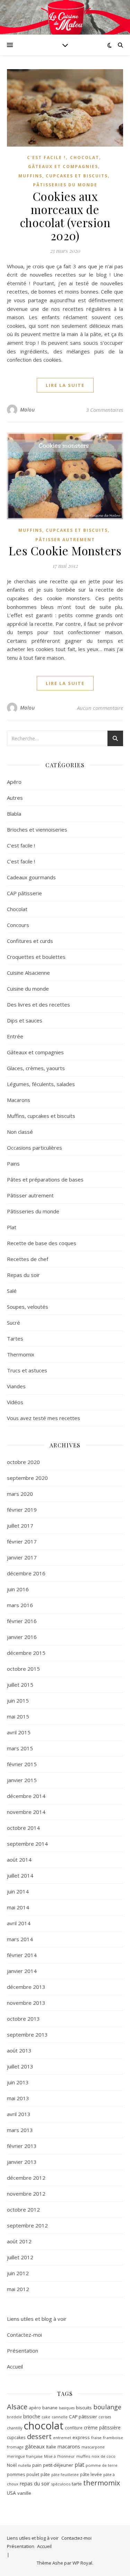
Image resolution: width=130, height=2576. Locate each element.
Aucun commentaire (100, 708)
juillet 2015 (20, 1685)
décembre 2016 (26, 1573)
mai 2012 (18, 2289)
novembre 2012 (26, 2194)
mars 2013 (20, 2130)
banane (50, 2408)
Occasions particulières (34, 1148)
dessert (39, 2436)
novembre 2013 (26, 2003)
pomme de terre (102, 2465)
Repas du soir (23, 1275)
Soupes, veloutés (28, 1307)
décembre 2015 (26, 1653)
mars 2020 (20, 1494)
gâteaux (35, 2446)
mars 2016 (20, 1605)
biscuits (84, 2408)
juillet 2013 (20, 2066)
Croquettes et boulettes (36, 957)
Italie (51, 2447)
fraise (96, 2438)
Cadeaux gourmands (31, 877)
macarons (69, 2447)
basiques (67, 2408)
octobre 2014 (23, 1828)
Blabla (14, 814)
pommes (16, 2475)
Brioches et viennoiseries (37, 830)
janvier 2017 (22, 1557)
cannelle (60, 2417)
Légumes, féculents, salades (41, 1084)
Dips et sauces (25, 1020)
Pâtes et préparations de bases (45, 1179)
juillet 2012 (20, 2257)
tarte (77, 2484)
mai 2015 (18, 1716)
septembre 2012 (27, 2225)
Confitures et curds (30, 941)
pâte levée (91, 2475)
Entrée (15, 1036)
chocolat (44, 2426)
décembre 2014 (26, 1796)
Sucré (14, 1323)
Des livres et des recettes (38, 1004)
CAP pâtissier (83, 2417)
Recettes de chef (28, 1259)
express (81, 2437)
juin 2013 (18, 2082)
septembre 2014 (27, 1844)
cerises (105, 2417)
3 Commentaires (105, 410)
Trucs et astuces (27, 1370)
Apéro (14, 782)
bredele (14, 2417)
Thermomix (21, 1354)
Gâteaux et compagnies (63, 166)
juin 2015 (18, 1701)
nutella (24, 2465)
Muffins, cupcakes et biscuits (63, 176)
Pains (13, 1164)
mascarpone (93, 2447)
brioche (32, 2416)
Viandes (16, 1386)
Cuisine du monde (28, 989)
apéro (35, 2408)
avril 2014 (19, 1923)
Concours (18, 925)
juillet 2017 (20, 1526)
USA (11, 2493)
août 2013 (19, 2050)
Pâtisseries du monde (65, 185)
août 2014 (19, 1860)
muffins (83, 2456)
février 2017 (22, 1541)
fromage (15, 2447)
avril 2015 (19, 1732)
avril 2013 (19, 2114)
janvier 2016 (22, 1637)
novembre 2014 (26, 1812)
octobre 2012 (23, 2209)
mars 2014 (20, 1939)
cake (46, 2417)
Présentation (23, 2351)
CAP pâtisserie (24, 893)
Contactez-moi (24, 2335)
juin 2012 (18, 2273)
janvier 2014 (22, 1971)
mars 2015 (20, 1748)
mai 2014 (18, 1907)
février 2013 (22, 2146)
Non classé (20, 1132)
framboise (113, 2438)
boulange (107, 2407)
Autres (15, 798)
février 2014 (22, 1955)
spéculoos (61, 2484)
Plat (12, 1227)
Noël (12, 2465)
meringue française (25, 2456)
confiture (74, 2428)
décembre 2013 (26, 1987)
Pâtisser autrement (65, 540)
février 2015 (22, 1764)
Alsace (17, 2407)
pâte (45, 2474)
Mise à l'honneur (59, 2456)
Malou (28, 410)
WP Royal (82, 2563)
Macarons (19, 1100)
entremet (62, 2438)
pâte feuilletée (65, 2475)
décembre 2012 (26, 2178)
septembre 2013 (27, 2035)
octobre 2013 (23, 2019)
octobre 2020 (23, 1462)
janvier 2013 (22, 2162)
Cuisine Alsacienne (28, 973)
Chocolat (85, 157)
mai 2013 (18, 2098)
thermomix (102, 2483)
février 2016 (22, 1621)
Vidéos (15, 1402)
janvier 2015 (22, 1780)
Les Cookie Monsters (65, 550)
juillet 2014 (20, 1875)
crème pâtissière (102, 2427)
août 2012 (19, 2241)
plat (79, 2465)
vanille (24, 2493)
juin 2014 (18, 1891)
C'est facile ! (46, 157)
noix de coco (103, 2456)
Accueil (15, 2366)
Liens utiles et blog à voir (37, 2319)
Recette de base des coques (42, 1243)
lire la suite (65, 385)
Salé (12, 1291)
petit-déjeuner (58, 2465)
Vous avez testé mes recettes (44, 1418)
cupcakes (16, 2437)
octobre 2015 (23, 1669)
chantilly (15, 2428)
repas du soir (35, 2484)
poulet (33, 2474)
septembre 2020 (27, 1478)
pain (37, 2465)
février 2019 (22, 1510)
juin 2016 (18, 1589)
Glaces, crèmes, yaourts (36, 1068)
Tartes (15, 1338)
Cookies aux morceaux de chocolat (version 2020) (65, 216)
